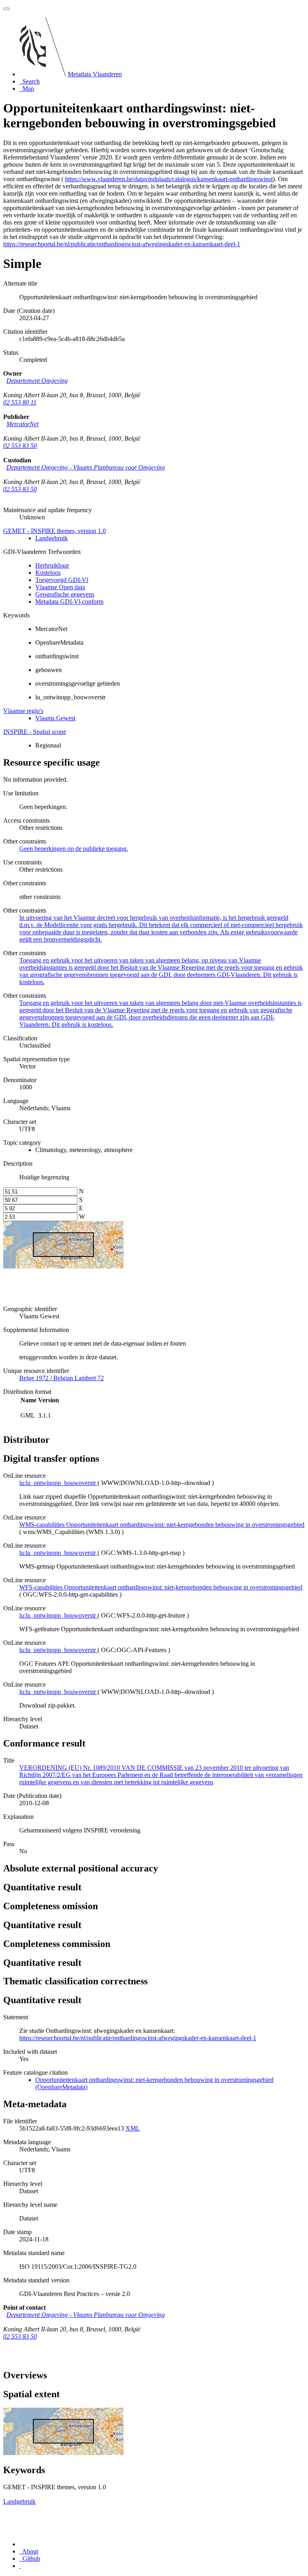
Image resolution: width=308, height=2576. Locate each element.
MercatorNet (22, 424)
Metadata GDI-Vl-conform (69, 602)
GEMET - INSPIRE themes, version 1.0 (55, 531)
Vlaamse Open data (60, 587)
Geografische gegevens (65, 594)
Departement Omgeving (37, 381)
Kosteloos (48, 573)
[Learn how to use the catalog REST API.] (20, 2566)
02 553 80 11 (20, 402)
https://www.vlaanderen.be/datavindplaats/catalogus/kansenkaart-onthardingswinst (169, 179)
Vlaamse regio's (23, 711)
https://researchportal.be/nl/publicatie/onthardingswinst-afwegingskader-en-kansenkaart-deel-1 (122, 244)
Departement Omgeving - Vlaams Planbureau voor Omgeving (86, 467)
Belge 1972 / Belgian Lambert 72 (62, 1378)
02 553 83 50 (20, 446)
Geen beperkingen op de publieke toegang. (74, 849)
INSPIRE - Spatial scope (35, 732)
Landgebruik (52, 538)
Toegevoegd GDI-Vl (62, 580)
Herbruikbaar (52, 565)
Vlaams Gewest (55, 718)
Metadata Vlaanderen (95, 74)
